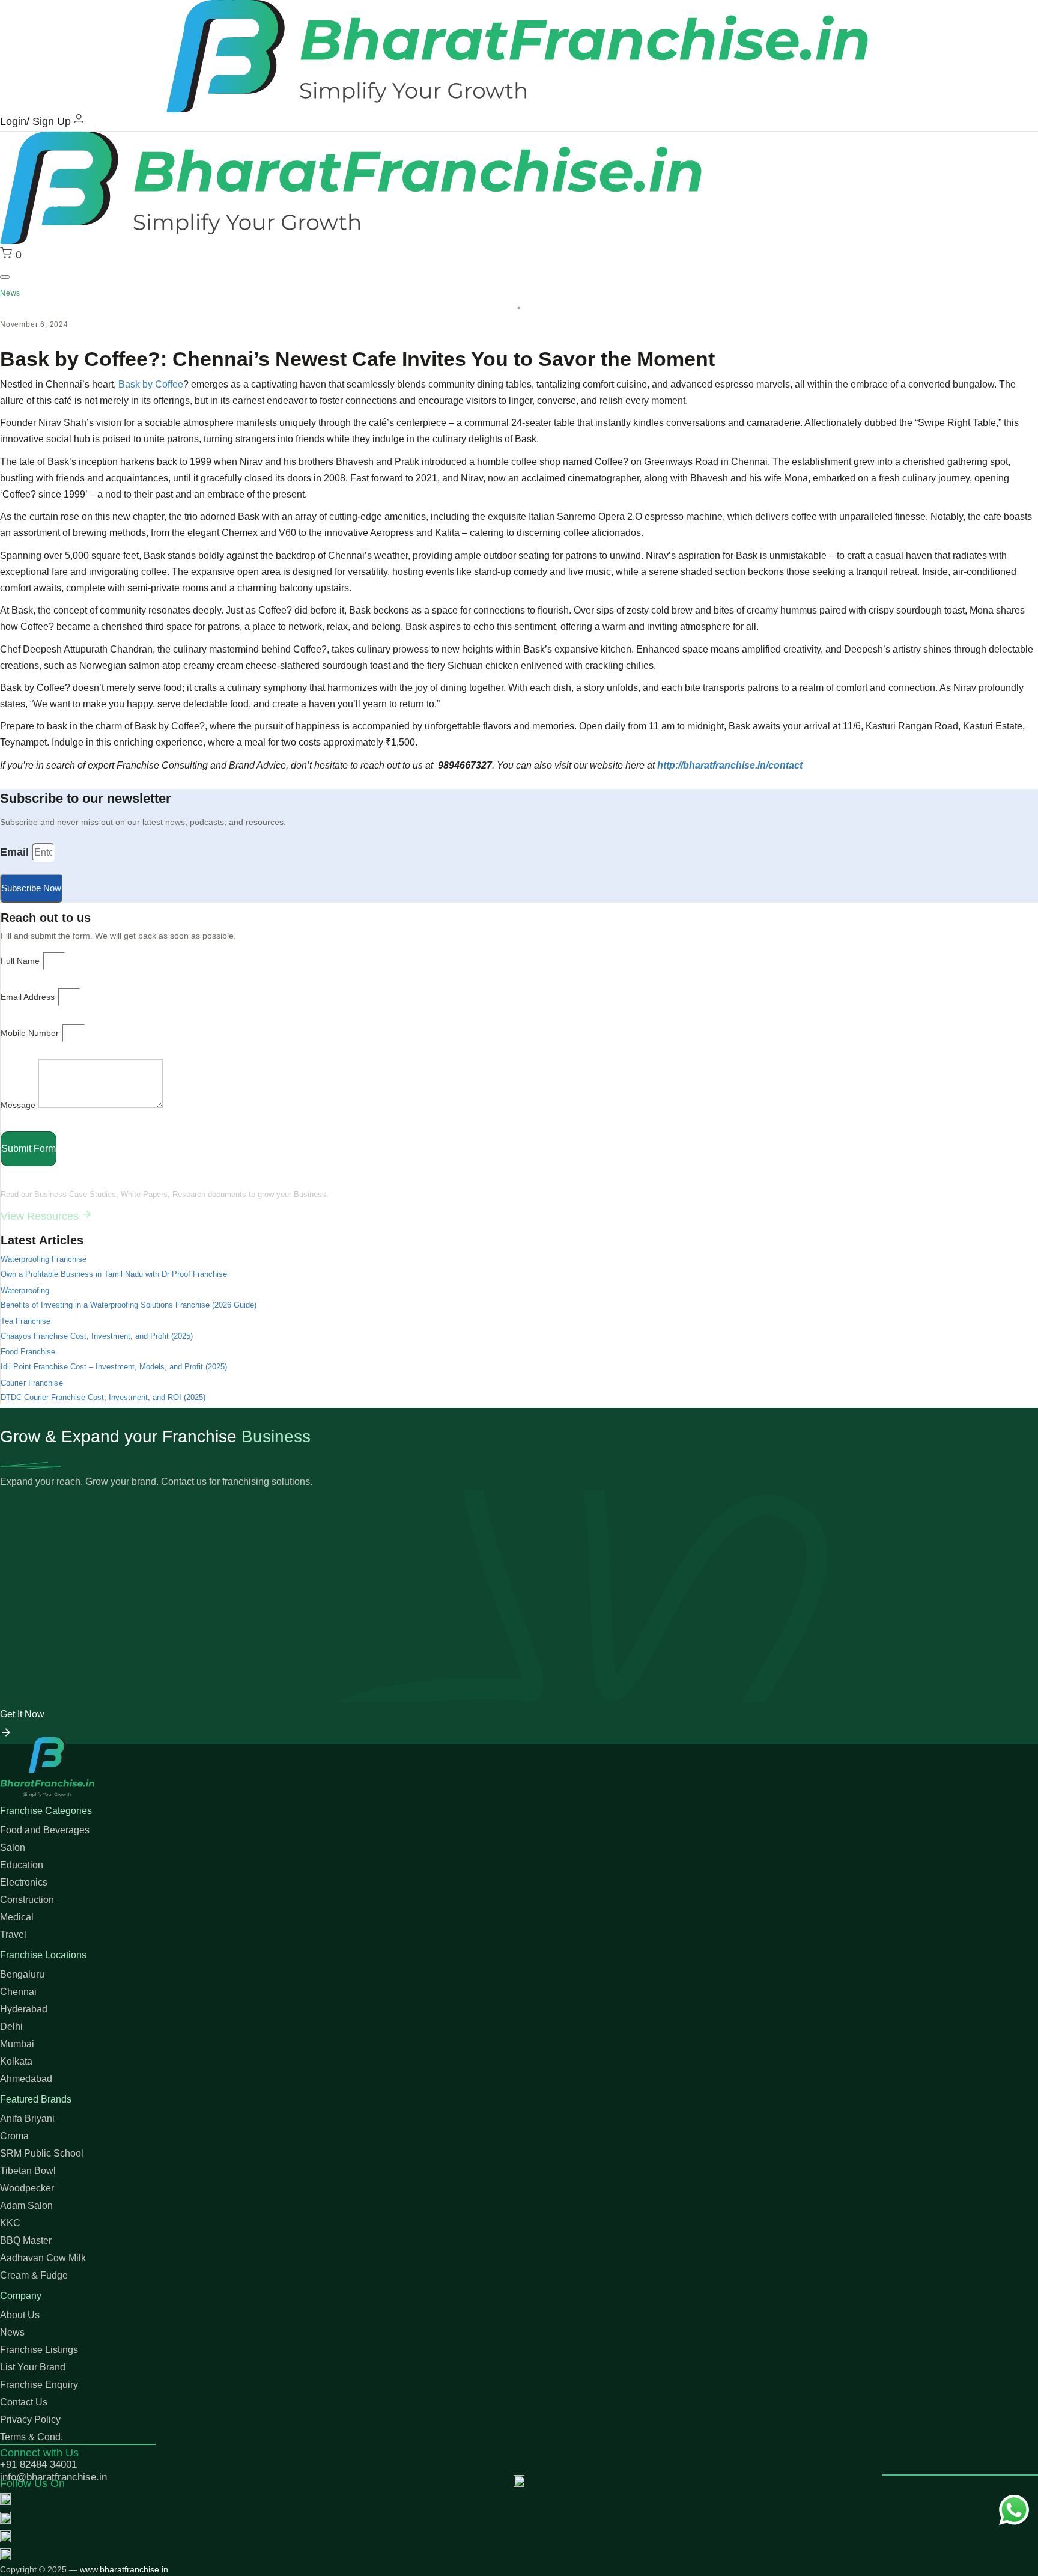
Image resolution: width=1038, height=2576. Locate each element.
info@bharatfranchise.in (53, 2477)
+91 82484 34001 (38, 2465)
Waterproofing (25, 1290)
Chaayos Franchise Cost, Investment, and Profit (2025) (97, 1336)
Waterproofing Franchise (44, 1259)
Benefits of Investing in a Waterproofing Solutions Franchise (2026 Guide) (129, 1305)
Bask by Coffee (151, 384)
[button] (5, 277)
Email (14, 852)
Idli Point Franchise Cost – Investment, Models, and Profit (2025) (114, 1367)
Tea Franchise (26, 1321)
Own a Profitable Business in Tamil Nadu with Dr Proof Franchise (114, 1274)
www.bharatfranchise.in (124, 2569)
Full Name (20, 961)
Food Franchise (28, 1352)
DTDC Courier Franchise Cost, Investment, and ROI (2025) (103, 1397)
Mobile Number (30, 1033)
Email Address (28, 997)
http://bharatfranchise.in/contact (730, 765)
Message (18, 1105)
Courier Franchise (32, 1383)
